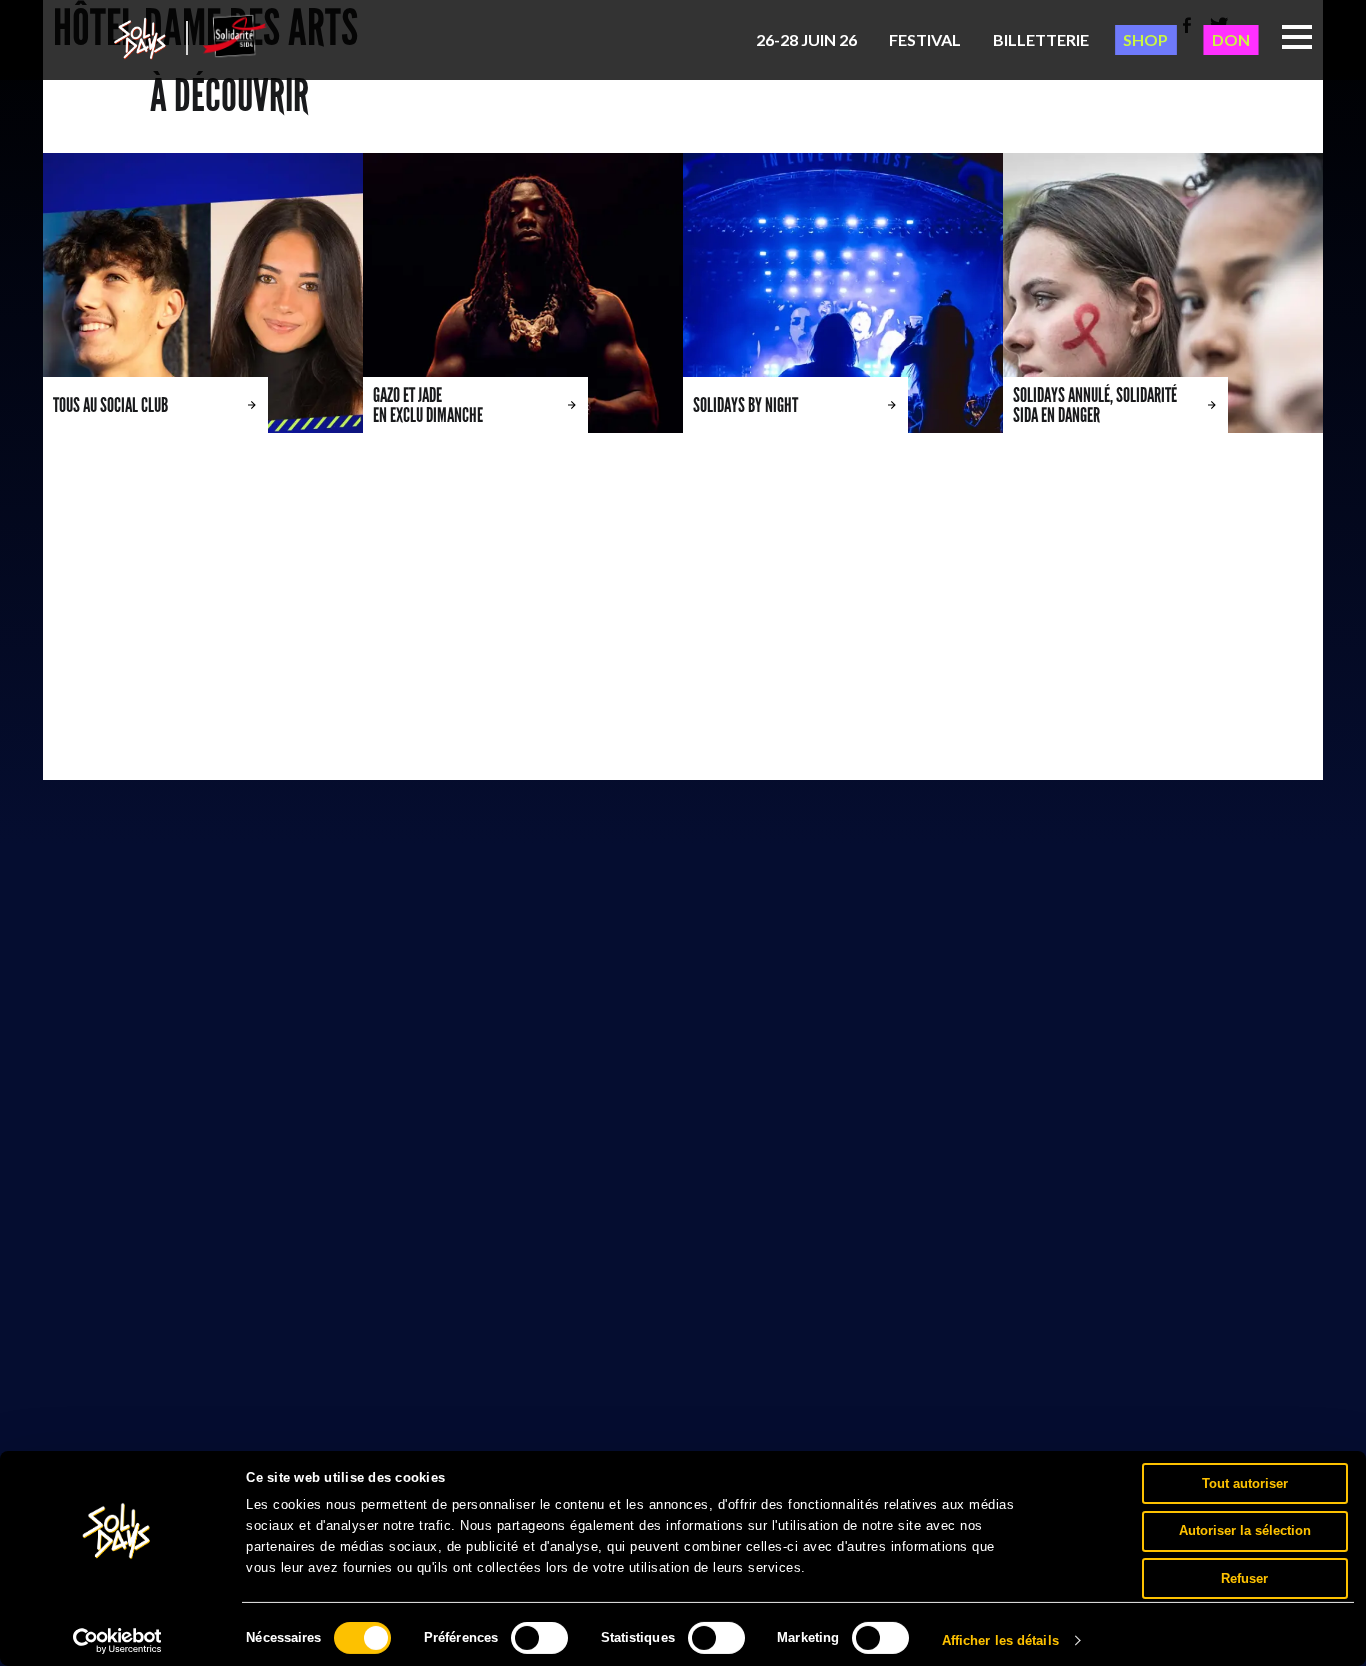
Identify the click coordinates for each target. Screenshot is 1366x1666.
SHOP (1145, 39)
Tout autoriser (1245, 1482)
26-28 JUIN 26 (806, 39)
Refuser (1244, 1577)
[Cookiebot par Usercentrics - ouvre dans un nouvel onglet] (117, 1641)
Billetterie (1041, 39)
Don (1231, 39)
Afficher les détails (1000, 1640)
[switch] (539, 1638)
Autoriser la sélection (1245, 1530)
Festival (925, 39)
